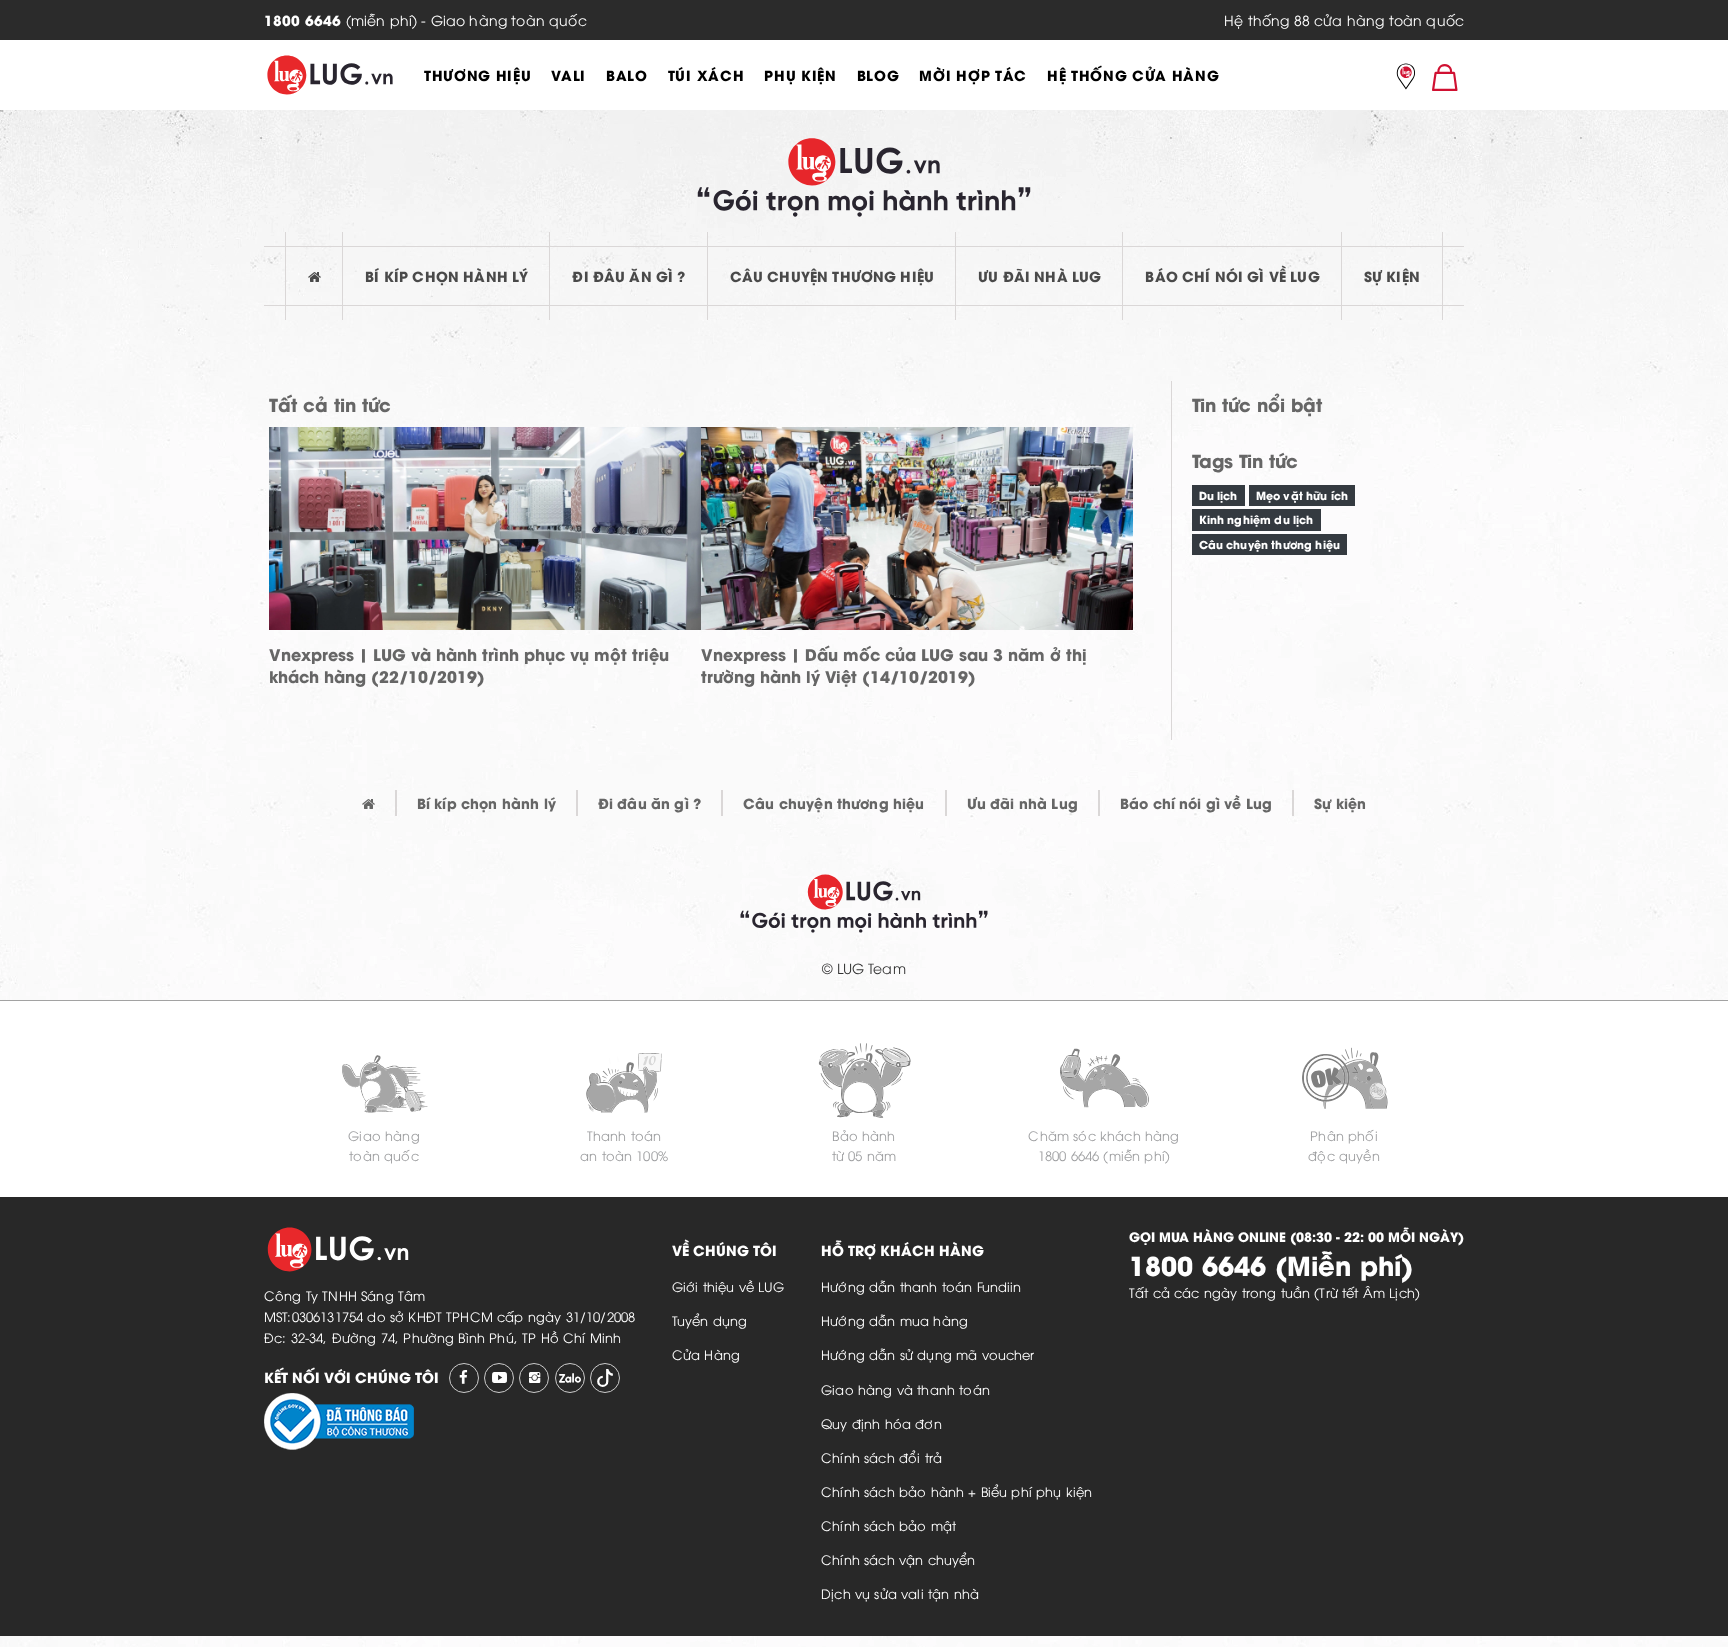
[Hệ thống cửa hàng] (1406, 78)
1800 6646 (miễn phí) (1104, 1155)
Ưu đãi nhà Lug (1039, 275)
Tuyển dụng (710, 1320)
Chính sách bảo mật (888, 1525)
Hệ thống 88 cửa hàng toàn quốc (1344, 19)
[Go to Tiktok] (605, 1378)
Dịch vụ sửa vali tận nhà (900, 1593)
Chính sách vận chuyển (898, 1559)
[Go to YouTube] (499, 1378)
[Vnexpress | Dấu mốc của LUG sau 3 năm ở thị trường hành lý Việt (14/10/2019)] (917, 549)
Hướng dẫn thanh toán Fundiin (921, 1286)
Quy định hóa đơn (881, 1423)
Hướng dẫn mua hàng (894, 1320)
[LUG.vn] (330, 75)
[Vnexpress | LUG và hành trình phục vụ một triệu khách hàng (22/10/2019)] (485, 549)
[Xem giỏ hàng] (1445, 76)
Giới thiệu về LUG (728, 1286)
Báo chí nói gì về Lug (1232, 275)
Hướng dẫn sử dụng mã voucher (927, 1354)
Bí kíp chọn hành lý (446, 275)
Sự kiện (1392, 275)
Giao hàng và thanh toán (905, 1389)
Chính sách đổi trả (881, 1457)
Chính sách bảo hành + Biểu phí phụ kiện (956, 1491)
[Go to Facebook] (464, 1378)
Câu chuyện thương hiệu (832, 275)
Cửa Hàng (706, 1354)
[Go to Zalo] (570, 1378)
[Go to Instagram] (534, 1378)
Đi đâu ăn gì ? (628, 275)
